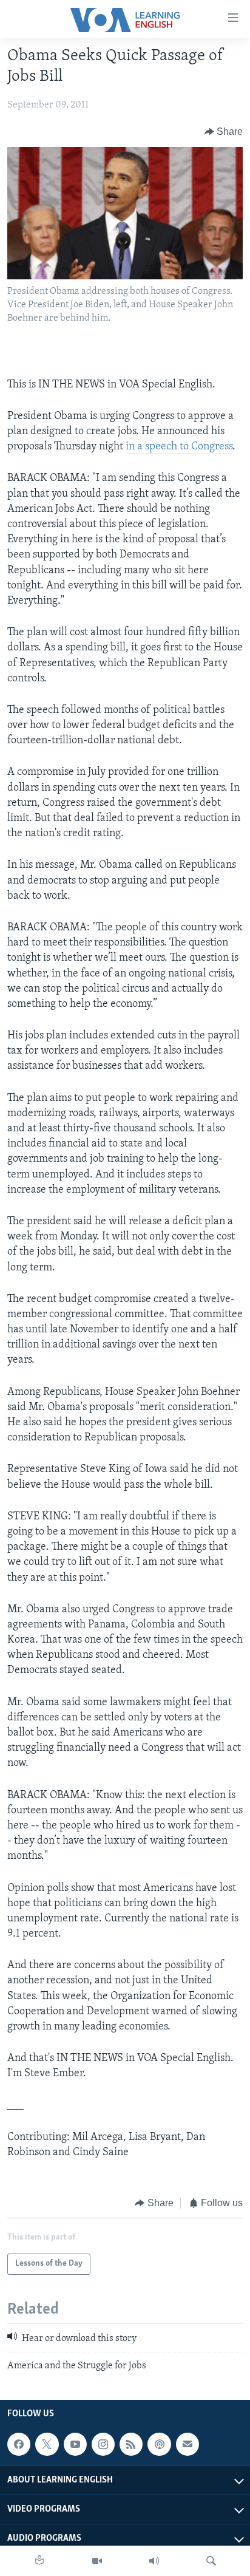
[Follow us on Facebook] (19, 2444)
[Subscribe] (187, 2444)
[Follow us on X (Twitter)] (47, 2444)
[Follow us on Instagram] (103, 2444)
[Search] (211, 2561)
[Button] (224, 132)
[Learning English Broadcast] (154, 2561)
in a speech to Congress (179, 447)
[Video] (97, 2561)
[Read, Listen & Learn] (39, 2561)
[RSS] (131, 2444)
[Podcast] (159, 2444)
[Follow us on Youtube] (75, 2444)
